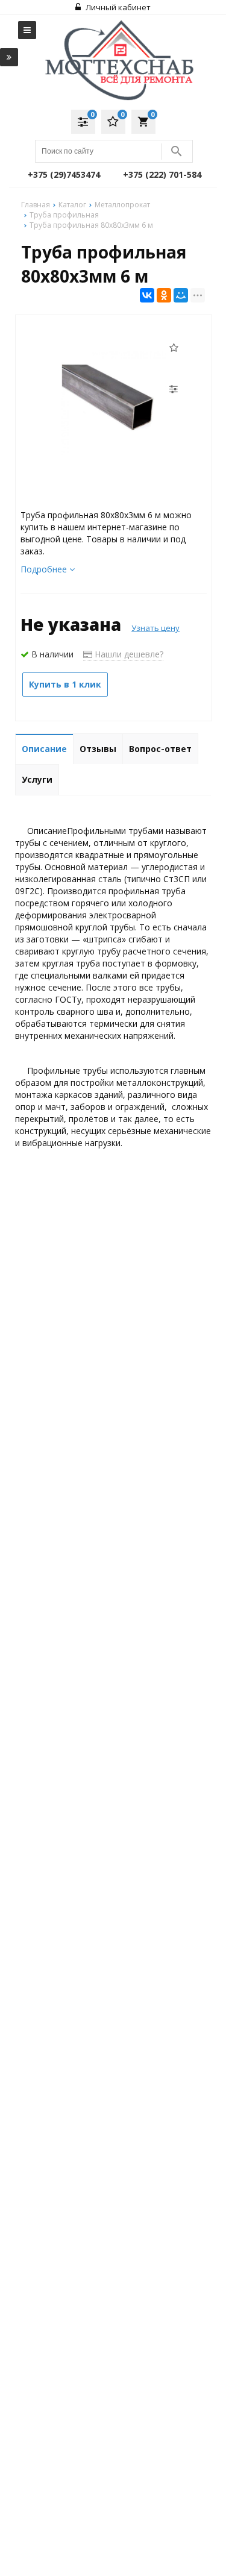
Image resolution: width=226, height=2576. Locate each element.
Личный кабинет (117, 7)
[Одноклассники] (164, 295)
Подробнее (45, 569)
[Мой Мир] (181, 295)
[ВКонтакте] (147, 295)
